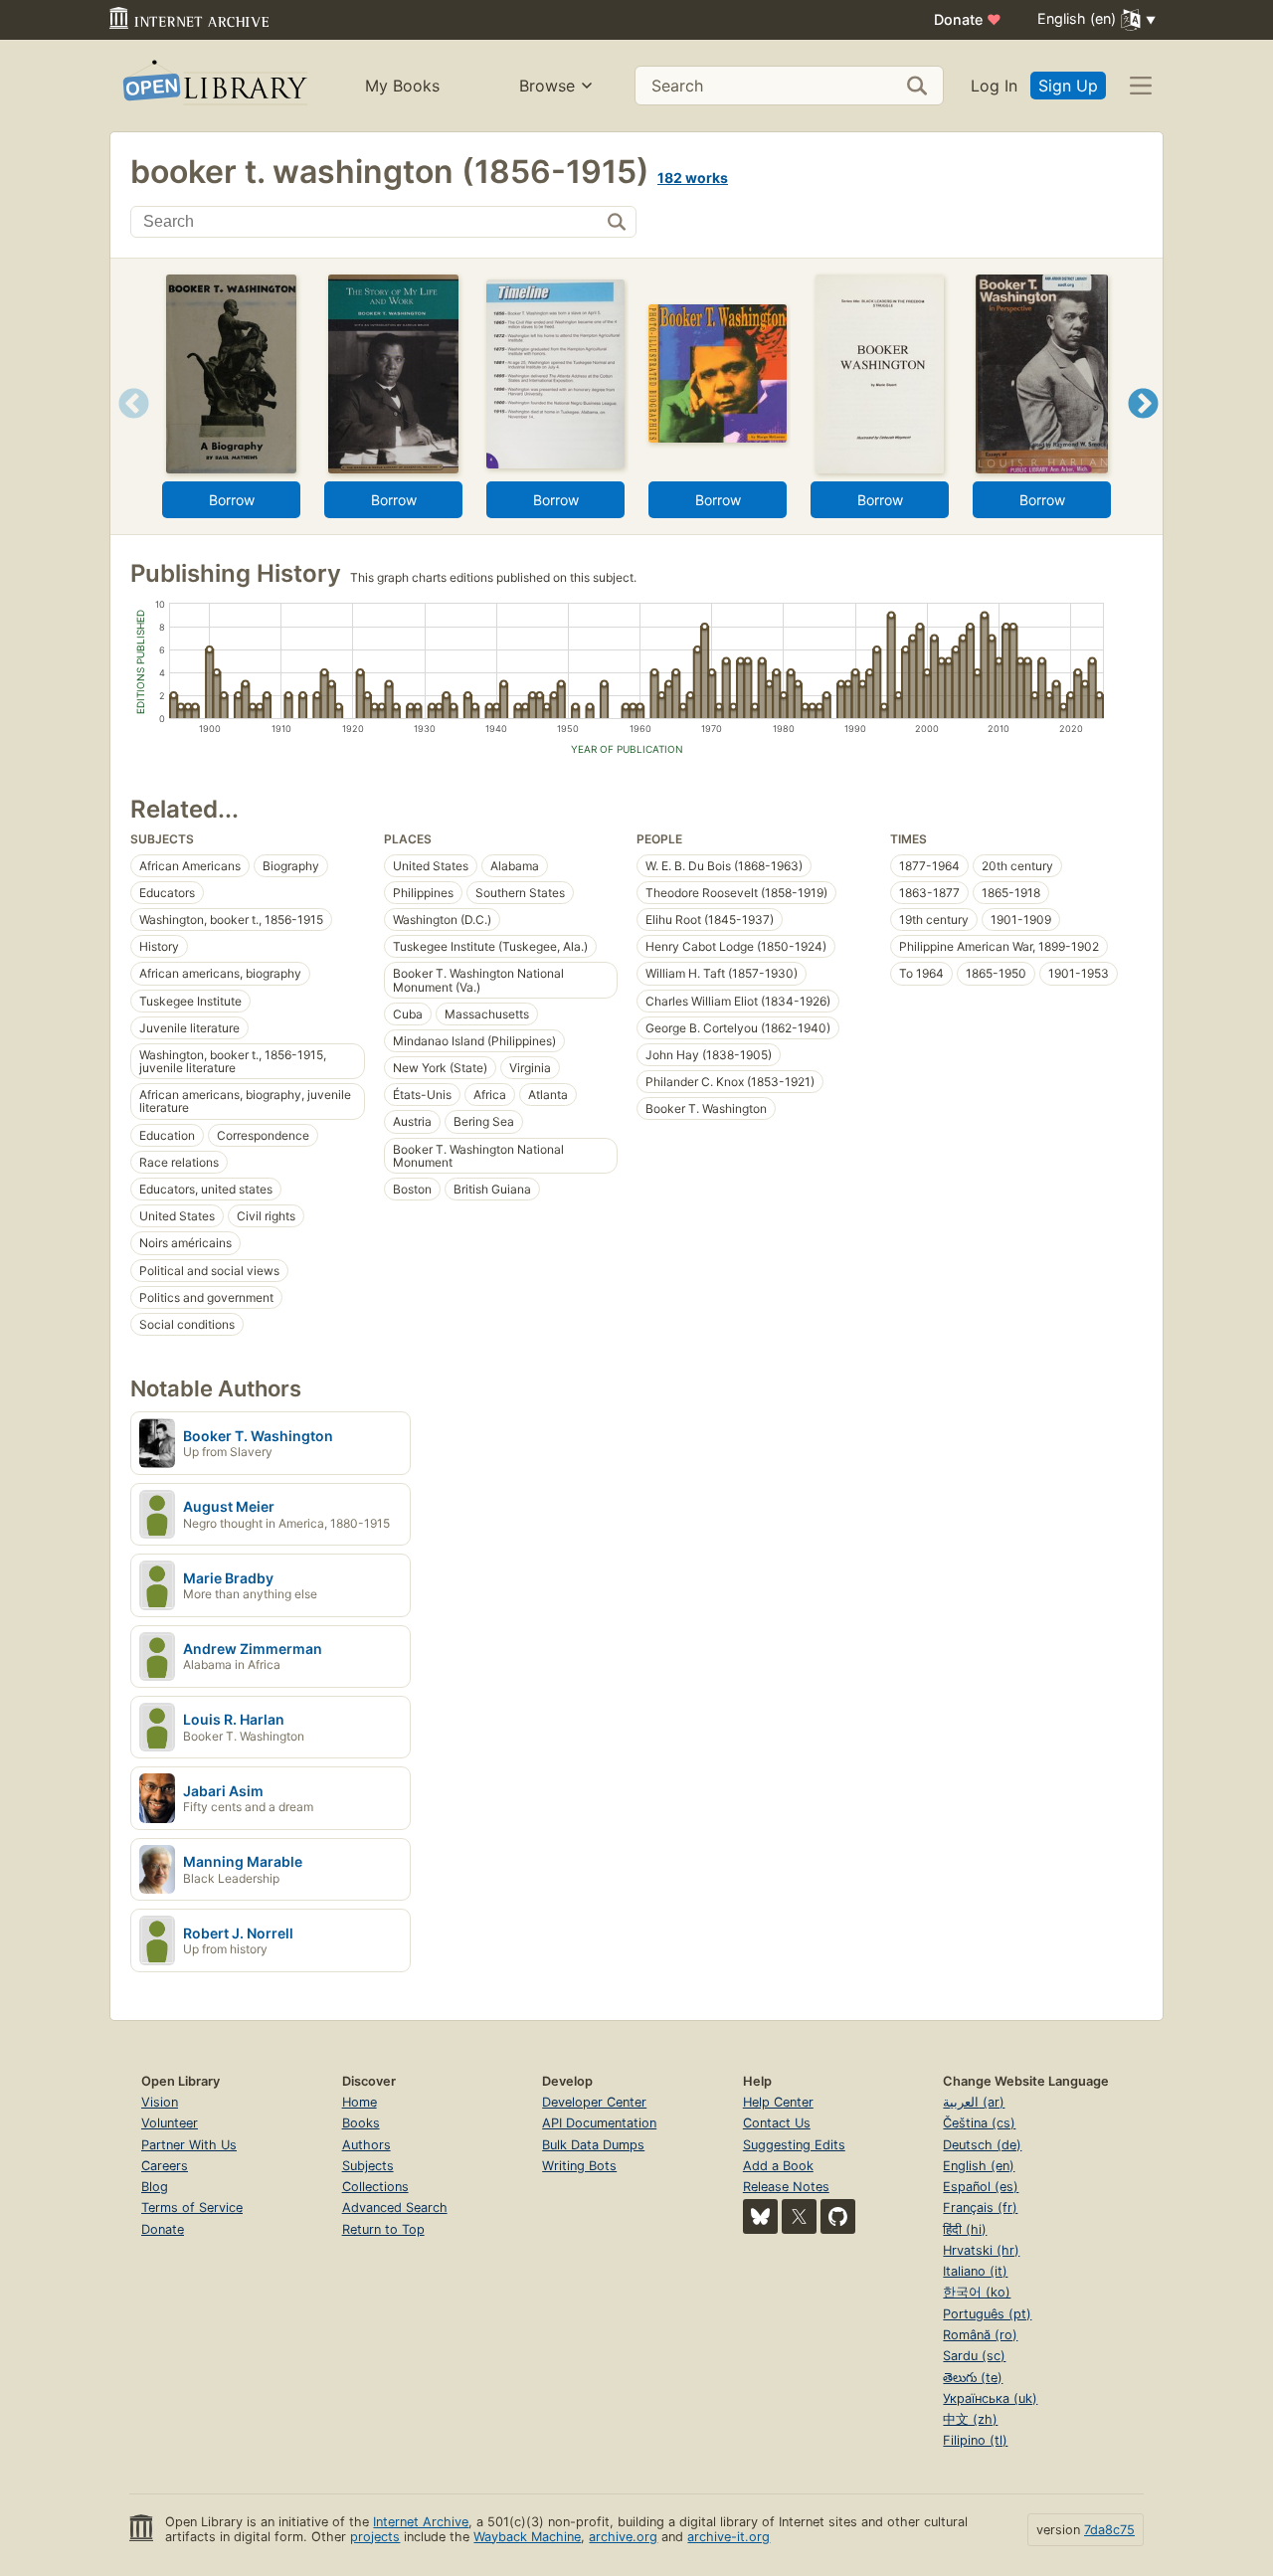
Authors (366, 2145)
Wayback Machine (527, 2537)
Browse (547, 86)
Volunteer (170, 2123)
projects (375, 2537)
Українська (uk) (990, 2398)
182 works (693, 178)
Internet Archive (421, 2522)
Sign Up (1068, 86)
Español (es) (981, 2187)
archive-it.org (728, 2537)
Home (360, 2102)
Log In (994, 86)
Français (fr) (980, 2208)
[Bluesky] (760, 2216)
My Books (402, 86)
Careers (165, 2166)
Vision (160, 2102)
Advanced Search (395, 2208)
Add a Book (778, 2166)
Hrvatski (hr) (981, 2250)
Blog (155, 2187)
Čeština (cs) (979, 2123)
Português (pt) (987, 2314)
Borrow (232, 500)
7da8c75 (1109, 2530)
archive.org (623, 2537)
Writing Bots (579, 2166)
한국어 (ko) (977, 2292)
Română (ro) (980, 2335)
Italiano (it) (975, 2271)
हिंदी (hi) (965, 2229)
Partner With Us (189, 2145)
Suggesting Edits (794, 2145)
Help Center (778, 2102)
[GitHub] (838, 2216)
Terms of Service (192, 2208)
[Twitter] (799, 2216)
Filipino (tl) (975, 2440)
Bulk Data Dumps (593, 2145)
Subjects (368, 2166)
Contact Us (777, 2123)
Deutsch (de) (982, 2145)
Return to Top (383, 2229)
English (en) (979, 2166)
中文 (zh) (970, 2419)
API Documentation (599, 2123)
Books (361, 2123)
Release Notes (786, 2187)
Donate (968, 19)
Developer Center (594, 2102)
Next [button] (1143, 428)
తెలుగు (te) (973, 2378)
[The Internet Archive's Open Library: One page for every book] (213, 86)
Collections (375, 2187)
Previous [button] (127, 428)
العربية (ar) (974, 2102)
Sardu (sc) (974, 2356)
